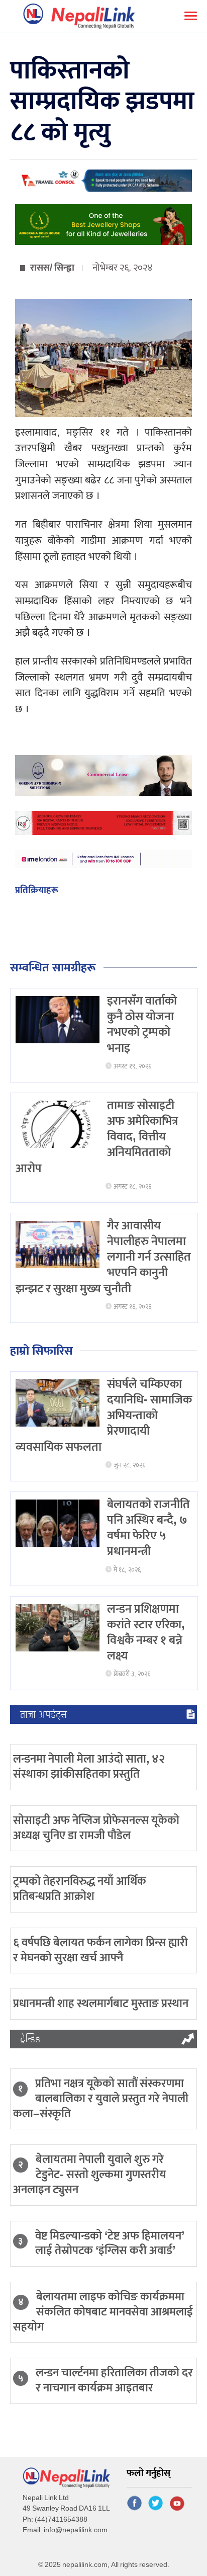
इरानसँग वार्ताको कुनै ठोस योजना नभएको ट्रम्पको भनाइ (142, 1025)
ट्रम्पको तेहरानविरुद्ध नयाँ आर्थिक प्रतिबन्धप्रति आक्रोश (80, 1889)
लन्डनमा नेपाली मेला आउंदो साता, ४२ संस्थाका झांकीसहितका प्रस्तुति (89, 1767)
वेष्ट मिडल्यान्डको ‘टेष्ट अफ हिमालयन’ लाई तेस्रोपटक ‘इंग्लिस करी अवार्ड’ (110, 2243)
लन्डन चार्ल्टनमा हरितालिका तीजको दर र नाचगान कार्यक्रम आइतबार (114, 2380)
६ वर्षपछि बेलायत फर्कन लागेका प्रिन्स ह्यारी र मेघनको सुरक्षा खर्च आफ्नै (100, 1950)
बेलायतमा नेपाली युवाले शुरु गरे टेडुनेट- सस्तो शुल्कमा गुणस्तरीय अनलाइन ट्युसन (90, 2175)
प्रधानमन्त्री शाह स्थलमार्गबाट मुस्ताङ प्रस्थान (101, 2004)
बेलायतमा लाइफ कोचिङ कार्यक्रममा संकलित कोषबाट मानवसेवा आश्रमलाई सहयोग (103, 2312)
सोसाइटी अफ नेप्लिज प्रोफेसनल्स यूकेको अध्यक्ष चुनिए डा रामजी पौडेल (96, 1828)
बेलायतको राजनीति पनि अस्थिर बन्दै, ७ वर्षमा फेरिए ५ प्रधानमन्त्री (148, 1528)
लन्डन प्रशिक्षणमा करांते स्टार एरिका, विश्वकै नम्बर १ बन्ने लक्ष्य (146, 1633)
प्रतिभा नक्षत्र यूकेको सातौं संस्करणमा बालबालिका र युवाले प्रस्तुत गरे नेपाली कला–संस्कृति (101, 2099)
